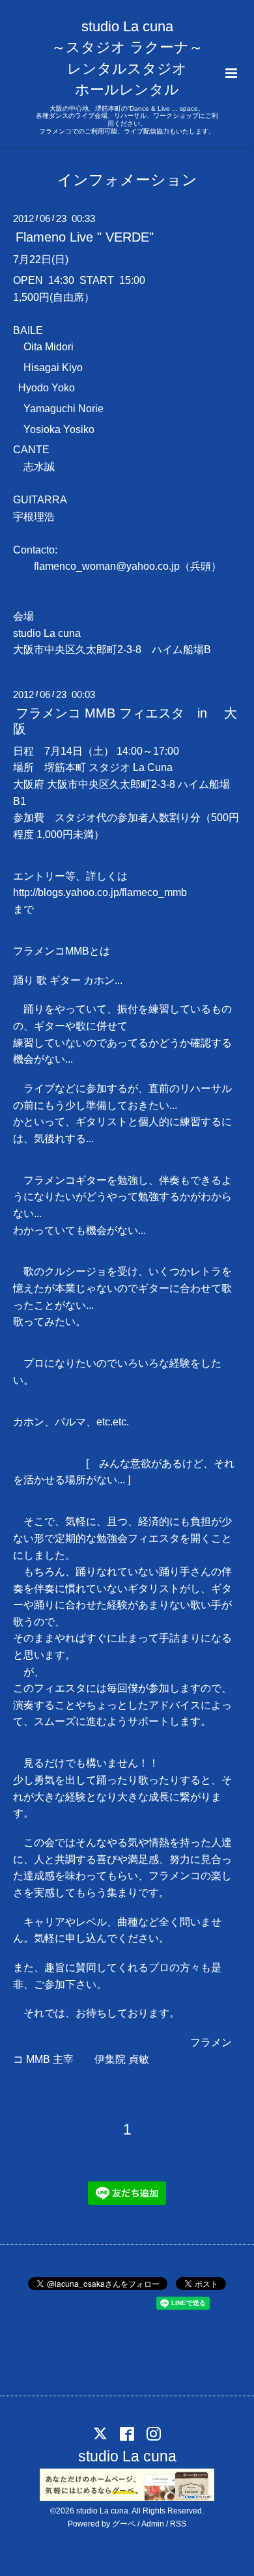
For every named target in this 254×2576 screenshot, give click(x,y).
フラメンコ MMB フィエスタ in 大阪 (125, 721)
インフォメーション (127, 179)
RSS (178, 2524)
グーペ (124, 2524)
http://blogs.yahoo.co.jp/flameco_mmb (100, 892)
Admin (153, 2524)
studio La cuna (127, 2457)
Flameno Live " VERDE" (85, 237)
